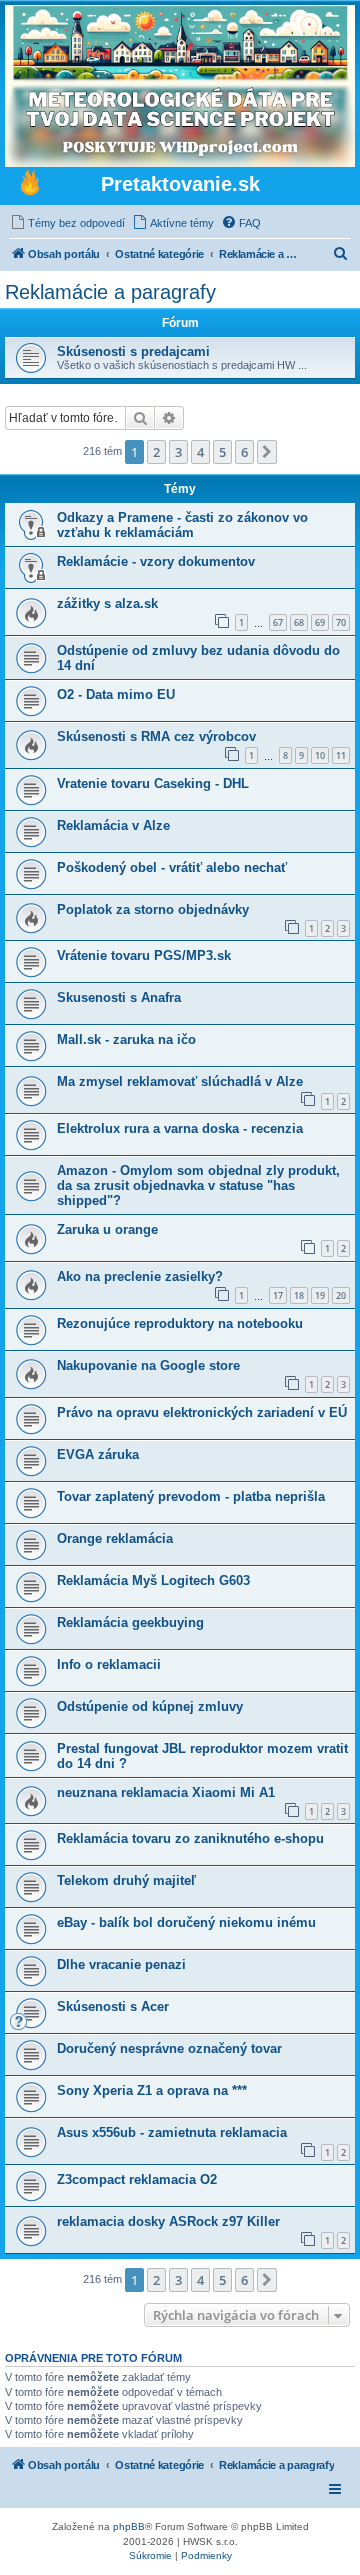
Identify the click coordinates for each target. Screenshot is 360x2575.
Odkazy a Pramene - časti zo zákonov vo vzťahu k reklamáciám (182, 525)
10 (320, 755)
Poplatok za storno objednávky (153, 909)
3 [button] (178, 452)
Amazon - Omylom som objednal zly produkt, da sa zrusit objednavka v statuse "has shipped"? (198, 1185)
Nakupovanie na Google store (148, 1365)
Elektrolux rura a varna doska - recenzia (180, 1128)
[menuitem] (67, 223)
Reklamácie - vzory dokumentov (156, 561)
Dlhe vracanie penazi (121, 1964)
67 (278, 622)
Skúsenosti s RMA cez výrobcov (156, 736)
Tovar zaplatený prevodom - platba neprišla (191, 1496)
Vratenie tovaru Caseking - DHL (153, 783)
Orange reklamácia (115, 1538)
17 (278, 1295)
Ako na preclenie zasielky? (140, 1276)
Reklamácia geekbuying (130, 1622)
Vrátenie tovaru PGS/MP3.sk (144, 955)
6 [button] (244, 452)
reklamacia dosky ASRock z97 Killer (168, 2221)
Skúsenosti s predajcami (133, 351)
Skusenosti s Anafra (119, 997)
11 (341, 755)
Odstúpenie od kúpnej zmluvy (150, 1706)
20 (341, 1295)
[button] (267, 452)
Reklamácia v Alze (113, 825)
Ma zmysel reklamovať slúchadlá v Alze (180, 1081)
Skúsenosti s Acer (113, 2006)
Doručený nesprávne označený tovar (169, 2048)
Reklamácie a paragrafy (110, 292)
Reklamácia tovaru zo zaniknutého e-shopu (190, 1838)
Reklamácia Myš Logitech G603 (153, 1580)
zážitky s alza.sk (107, 603)
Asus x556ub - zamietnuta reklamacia (172, 2132)
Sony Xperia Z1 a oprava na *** (152, 2090)
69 (320, 622)
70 (341, 622)
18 (299, 1295)
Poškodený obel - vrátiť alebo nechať (172, 867)
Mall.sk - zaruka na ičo (126, 1039)
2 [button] (156, 452)
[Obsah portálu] (30, 185)
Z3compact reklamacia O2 (137, 2179)
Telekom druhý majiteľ (126, 1880)
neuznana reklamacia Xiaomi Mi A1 (166, 1792)
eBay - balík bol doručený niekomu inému (186, 1922)
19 (320, 1295)
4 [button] (200, 452)
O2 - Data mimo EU (116, 694)
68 (299, 622)
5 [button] (222, 452)
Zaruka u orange (107, 1229)
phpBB (129, 2526)
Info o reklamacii (109, 1664)
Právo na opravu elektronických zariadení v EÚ (202, 1412)
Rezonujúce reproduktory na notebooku (180, 1323)
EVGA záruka (98, 1454)
